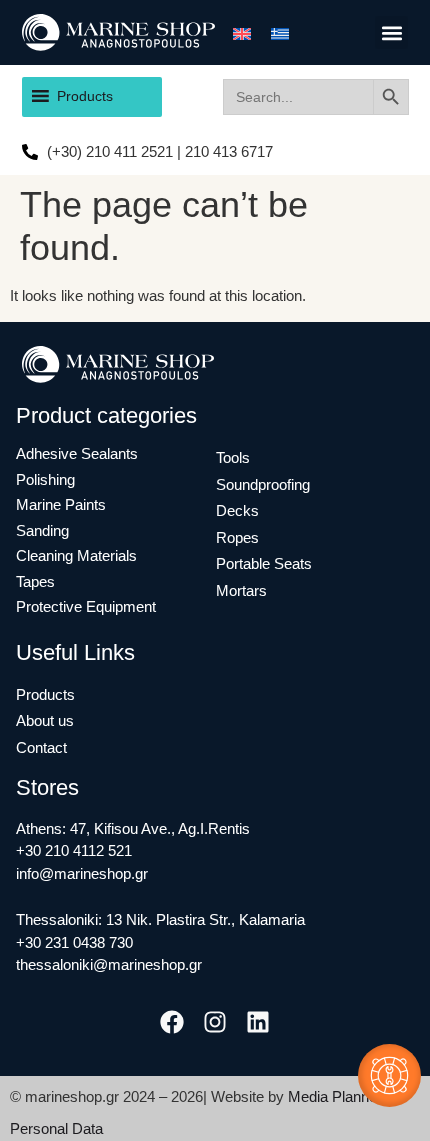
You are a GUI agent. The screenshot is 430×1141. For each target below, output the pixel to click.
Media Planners (339, 1096)
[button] (391, 32)
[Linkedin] (258, 1022)
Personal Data (56, 1128)
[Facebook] (171, 1022)
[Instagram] (214, 1022)
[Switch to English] (242, 33)
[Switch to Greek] (280, 33)
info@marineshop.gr (82, 873)
